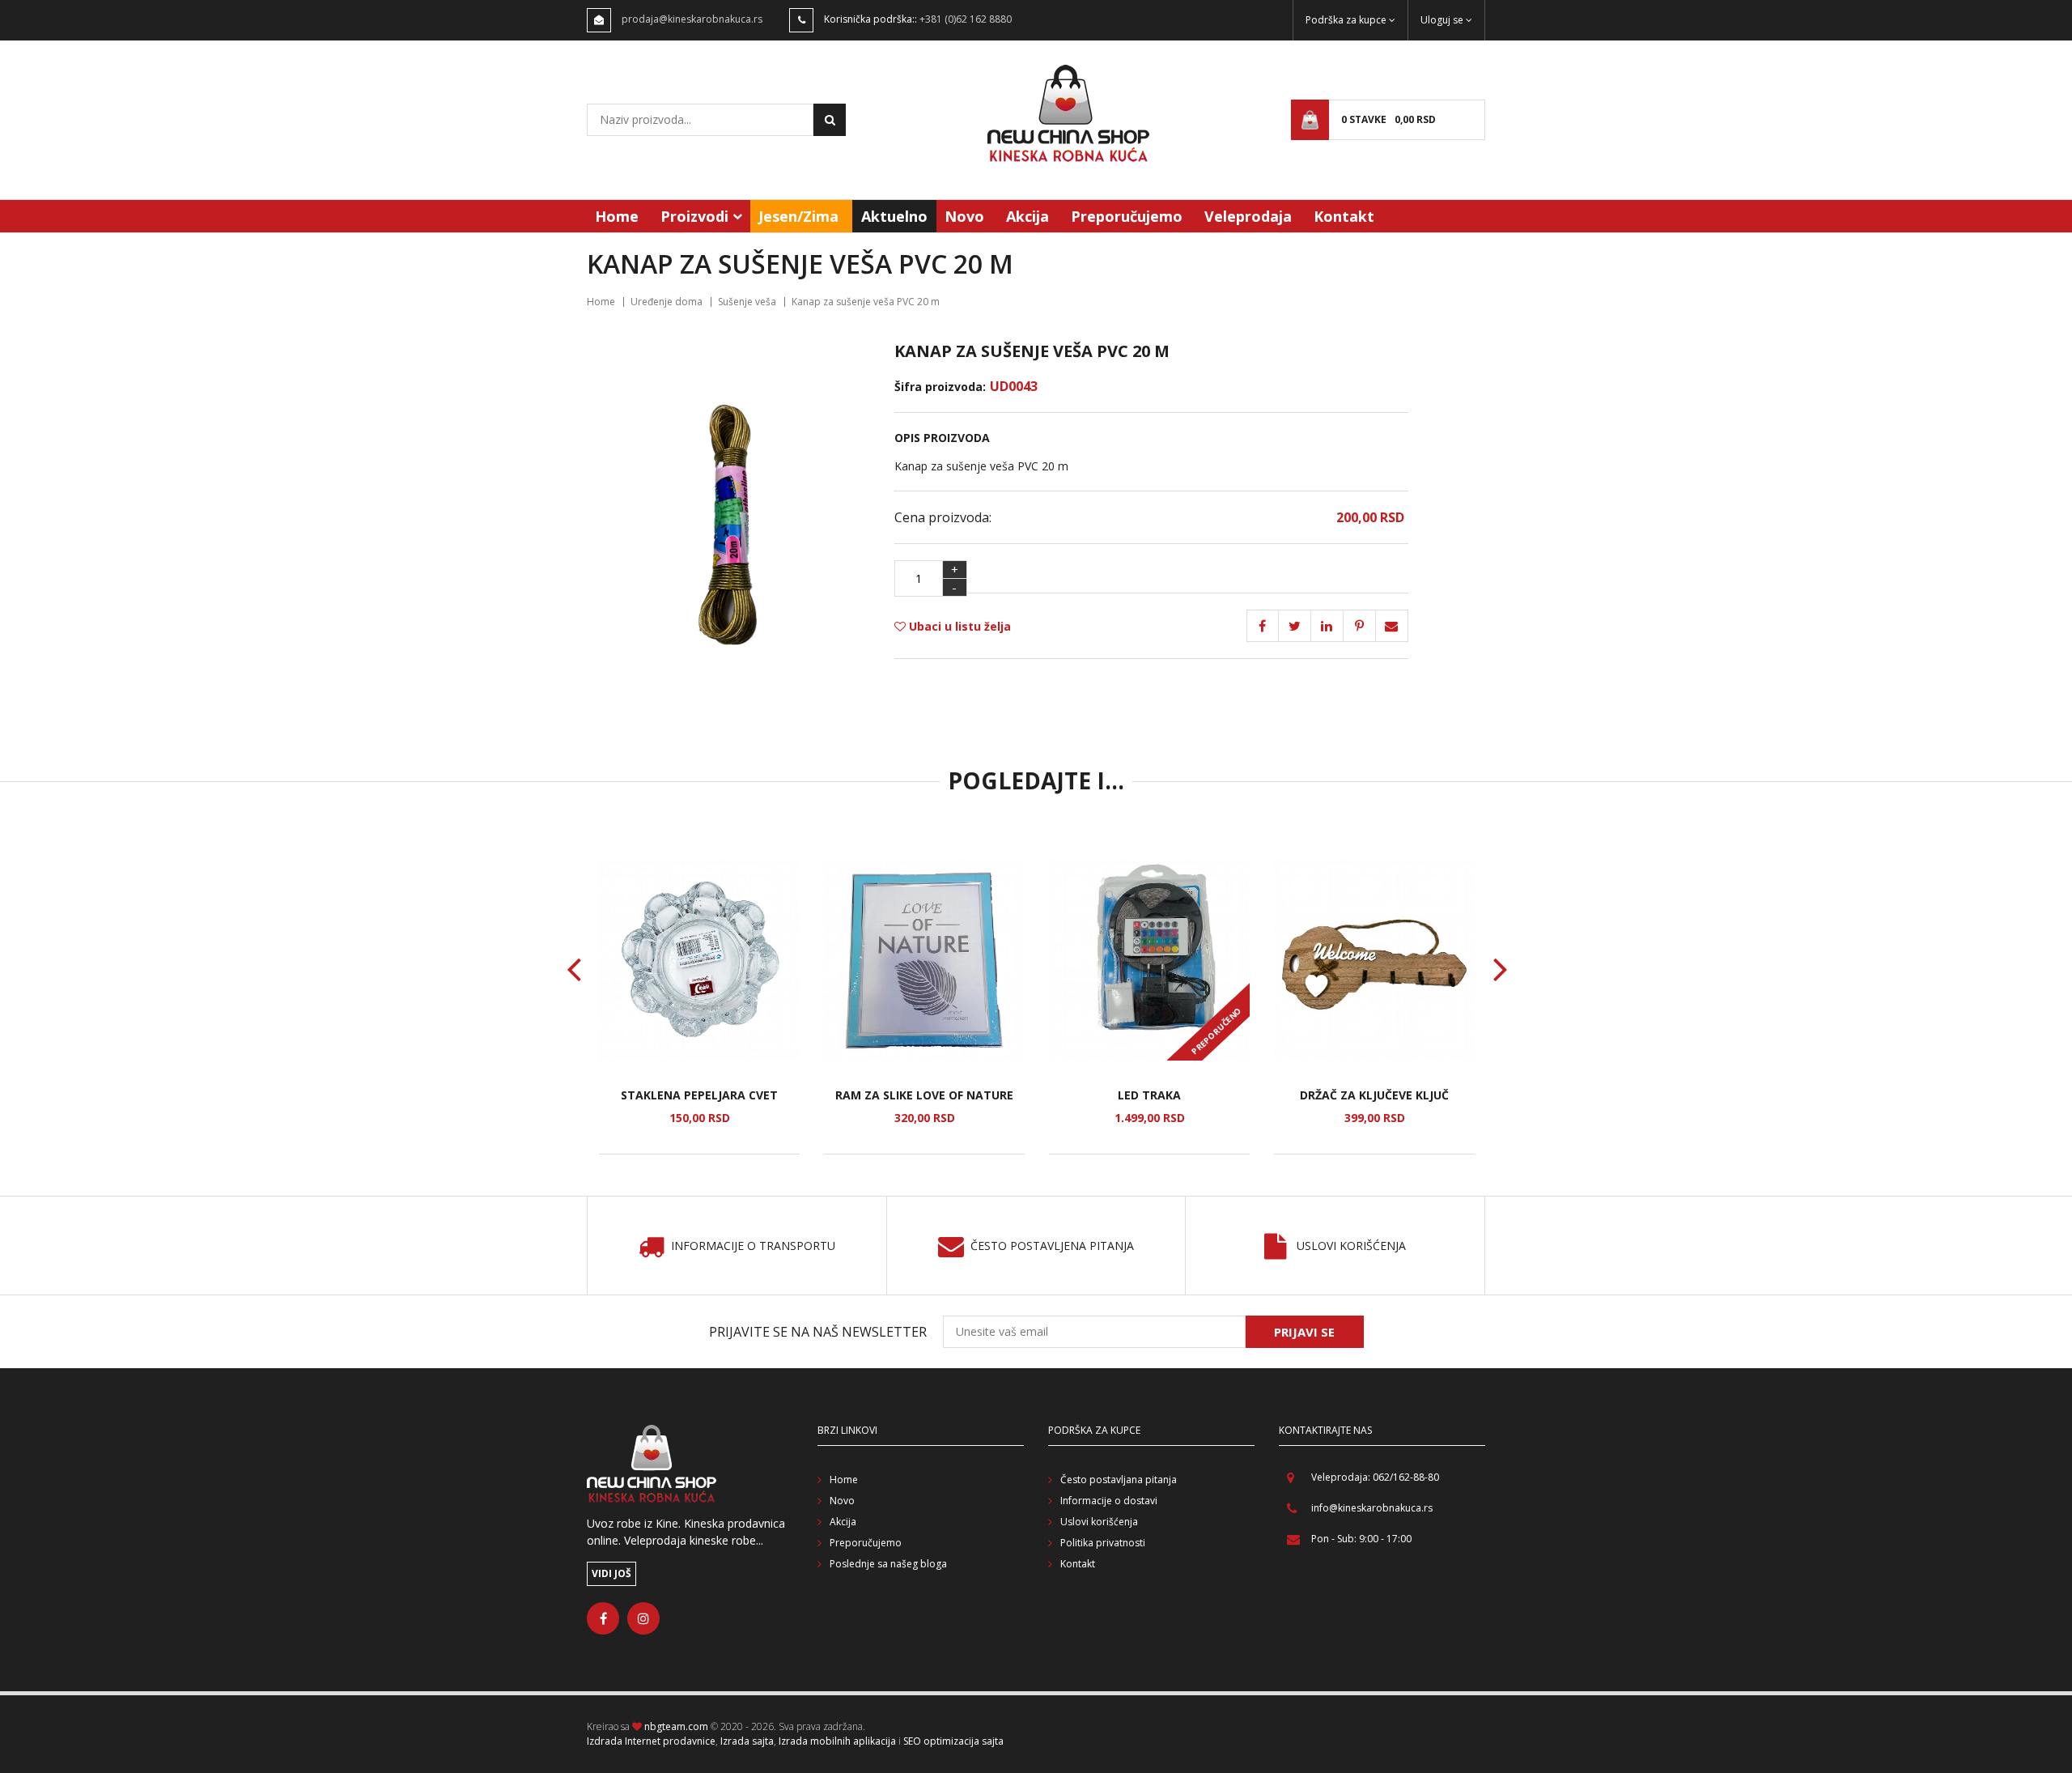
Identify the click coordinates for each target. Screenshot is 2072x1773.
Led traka (1149, 1095)
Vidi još (611, 1573)
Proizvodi (694, 216)
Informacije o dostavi (1109, 1501)
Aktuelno (894, 216)
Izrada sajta (747, 1741)
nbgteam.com (676, 1726)
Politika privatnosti (1103, 1543)
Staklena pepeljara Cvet (699, 1095)
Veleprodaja (1248, 216)
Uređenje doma (667, 302)
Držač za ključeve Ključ (1374, 1095)
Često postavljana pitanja (1119, 1480)
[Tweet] (1295, 626)
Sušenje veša (747, 302)
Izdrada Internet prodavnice (651, 1741)
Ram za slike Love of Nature (924, 1095)
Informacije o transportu (753, 1246)
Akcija (1028, 216)
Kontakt (1344, 216)
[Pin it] (1327, 626)
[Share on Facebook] (1263, 626)
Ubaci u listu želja (958, 626)
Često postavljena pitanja (1052, 1246)
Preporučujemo (1127, 216)
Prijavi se (1304, 1332)
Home (617, 216)
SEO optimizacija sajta (953, 1741)
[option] (699, 1007)
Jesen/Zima (798, 216)
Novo (964, 216)
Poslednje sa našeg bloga (888, 1564)
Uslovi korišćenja (1351, 1246)
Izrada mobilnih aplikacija (837, 1741)
